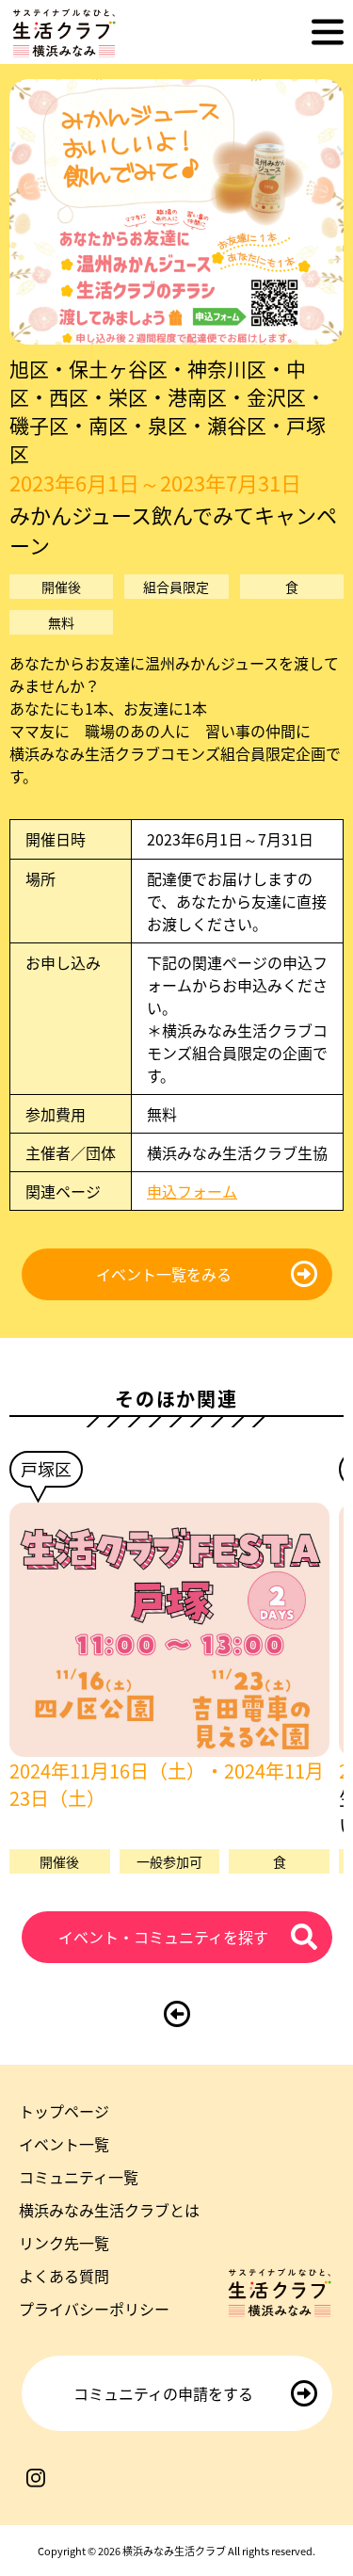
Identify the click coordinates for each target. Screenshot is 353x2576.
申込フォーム (192, 1191)
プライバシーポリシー (94, 2309)
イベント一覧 (64, 2144)
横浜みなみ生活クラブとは (109, 2210)
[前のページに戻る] (177, 2014)
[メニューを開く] (328, 32)
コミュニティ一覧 (79, 2177)
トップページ (64, 2111)
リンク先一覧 (64, 2243)
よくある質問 (64, 2276)
